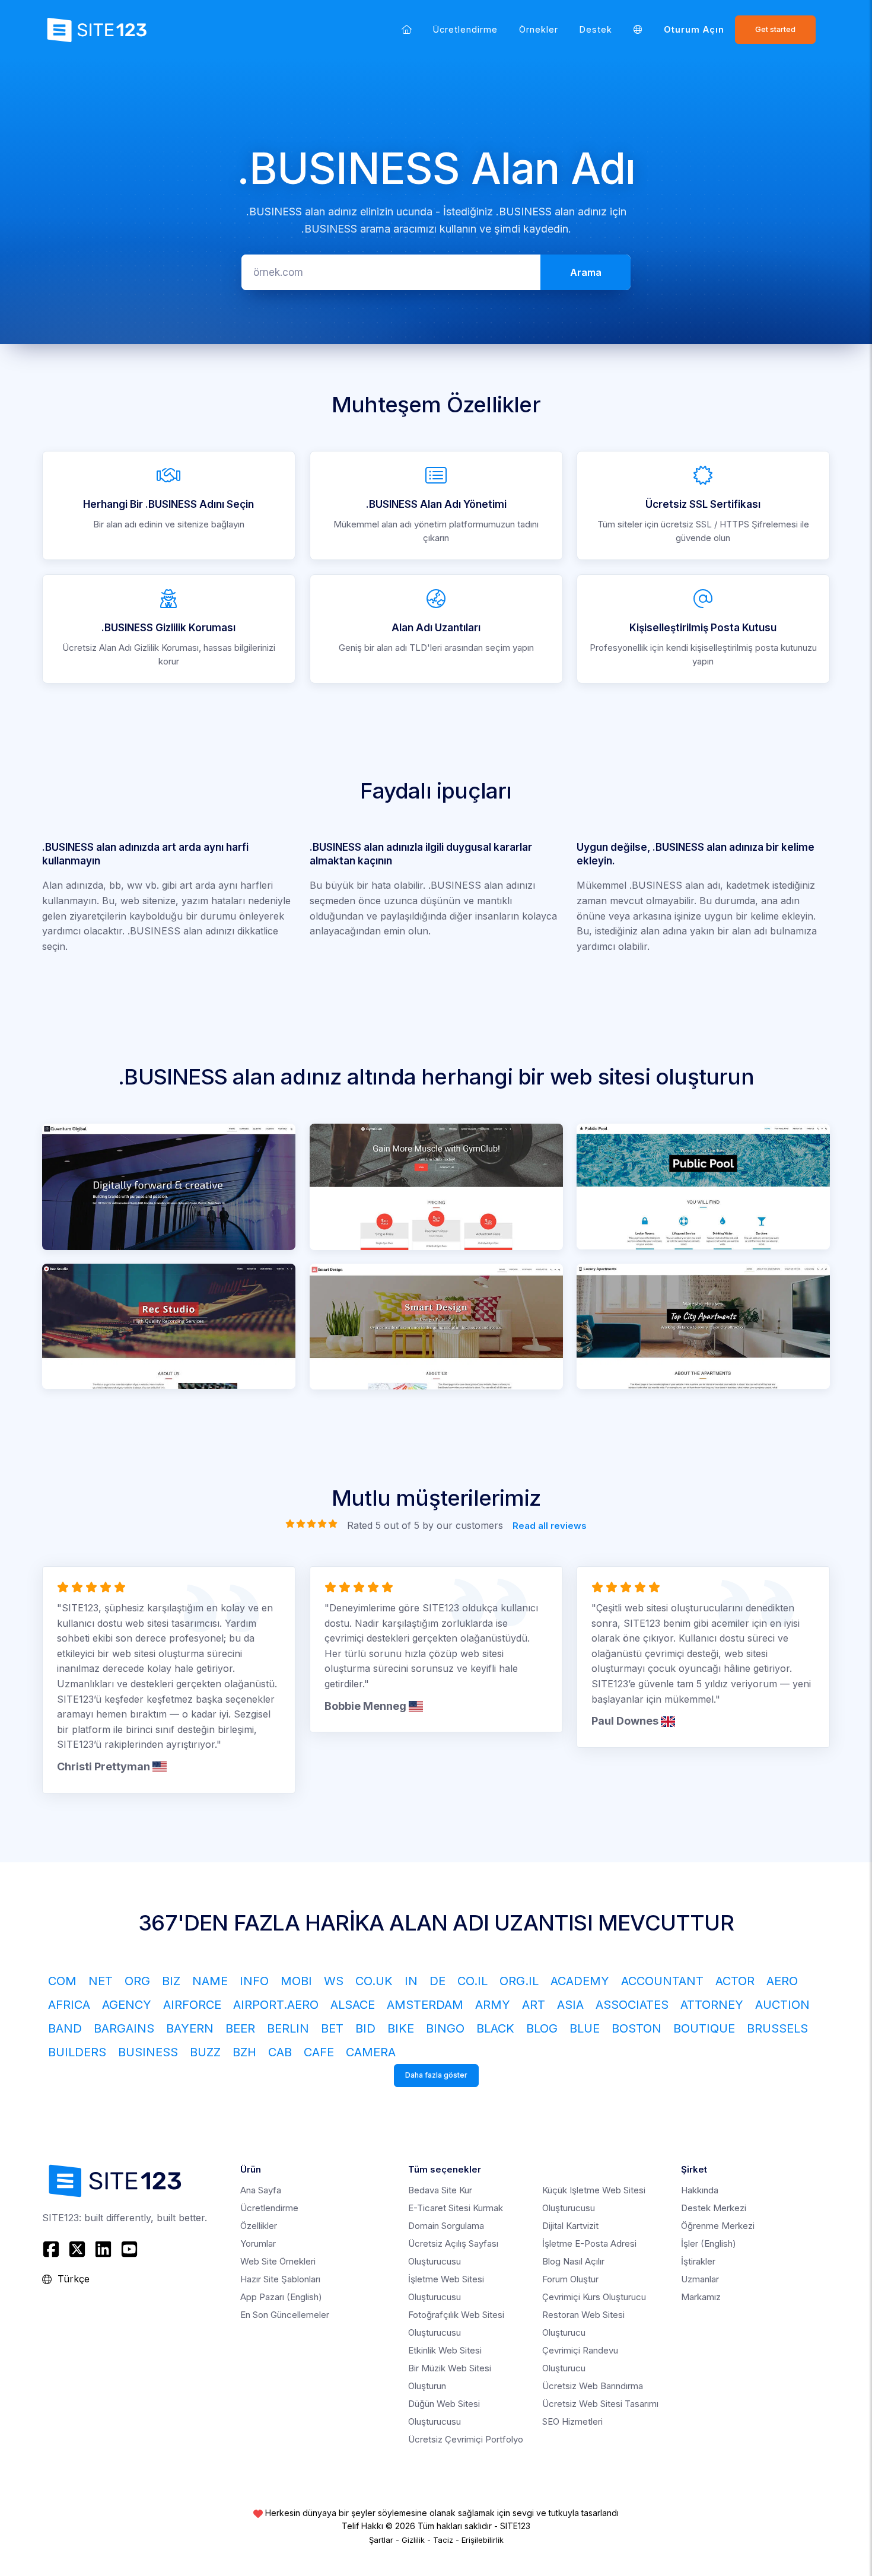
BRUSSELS (777, 2028)
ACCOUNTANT (662, 1981)
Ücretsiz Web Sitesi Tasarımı (600, 2404)
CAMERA (371, 2052)
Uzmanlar (700, 2279)
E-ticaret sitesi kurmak (456, 2208)
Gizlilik (413, 2540)
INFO (254, 1981)
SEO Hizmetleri (572, 2421)
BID (365, 2028)
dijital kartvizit (570, 2226)
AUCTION (782, 2005)
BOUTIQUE (704, 2028)
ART (534, 2005)
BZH (244, 2052)
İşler (709, 2243)
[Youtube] (129, 2249)
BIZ (171, 1981)
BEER (240, 2028)
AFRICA (69, 2005)
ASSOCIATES (632, 2005)
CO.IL (472, 1981)
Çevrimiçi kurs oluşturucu (594, 2297)
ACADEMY (580, 1981)
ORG (137, 1981)
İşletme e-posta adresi (589, 2243)
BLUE (585, 2028)
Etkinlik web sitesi (445, 2350)
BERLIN (288, 2028)
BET (332, 2028)
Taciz (443, 2540)
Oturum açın (694, 29)
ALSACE (353, 2005)
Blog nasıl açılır (573, 2261)
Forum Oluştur (570, 2279)
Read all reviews (550, 1525)
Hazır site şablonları (280, 2279)
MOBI (296, 1981)
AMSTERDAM (425, 2005)
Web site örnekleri (278, 2261)
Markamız (701, 2297)
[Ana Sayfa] (407, 29)
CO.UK (374, 1981)
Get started (775, 29)
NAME (210, 1981)
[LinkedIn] (103, 2249)
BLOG (542, 2028)
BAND (65, 2028)
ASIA (570, 2005)
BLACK (495, 2028)
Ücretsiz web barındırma (593, 2386)
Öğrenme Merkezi (718, 2226)
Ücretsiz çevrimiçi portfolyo (466, 2439)
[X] (77, 2249)
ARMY (493, 2005)
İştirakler (698, 2261)
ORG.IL (519, 1981)
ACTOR (735, 1981)
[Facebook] (52, 2249)
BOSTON (637, 2028)
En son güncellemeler (285, 2315)
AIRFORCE (192, 2005)
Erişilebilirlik (483, 2540)
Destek (596, 29)
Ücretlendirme (465, 29)
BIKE (401, 2028)
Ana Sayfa (261, 2190)
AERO (782, 1981)
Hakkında (700, 2190)
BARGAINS (124, 2028)
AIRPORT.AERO (276, 2005)
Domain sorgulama (446, 2226)
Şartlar (381, 2540)
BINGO (445, 2028)
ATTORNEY (712, 2005)
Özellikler (259, 2226)
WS (334, 1981)
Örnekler (539, 29)
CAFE (319, 2052)
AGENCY (127, 2005)
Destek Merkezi (714, 2208)
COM (62, 1981)
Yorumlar (258, 2243)
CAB (280, 2052)
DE (437, 1981)
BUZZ (205, 2052)
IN (411, 1981)
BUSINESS (148, 2052)
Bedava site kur (440, 2190)
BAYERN (190, 2028)
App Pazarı (281, 2297)
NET (101, 1981)
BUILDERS (77, 2052)
